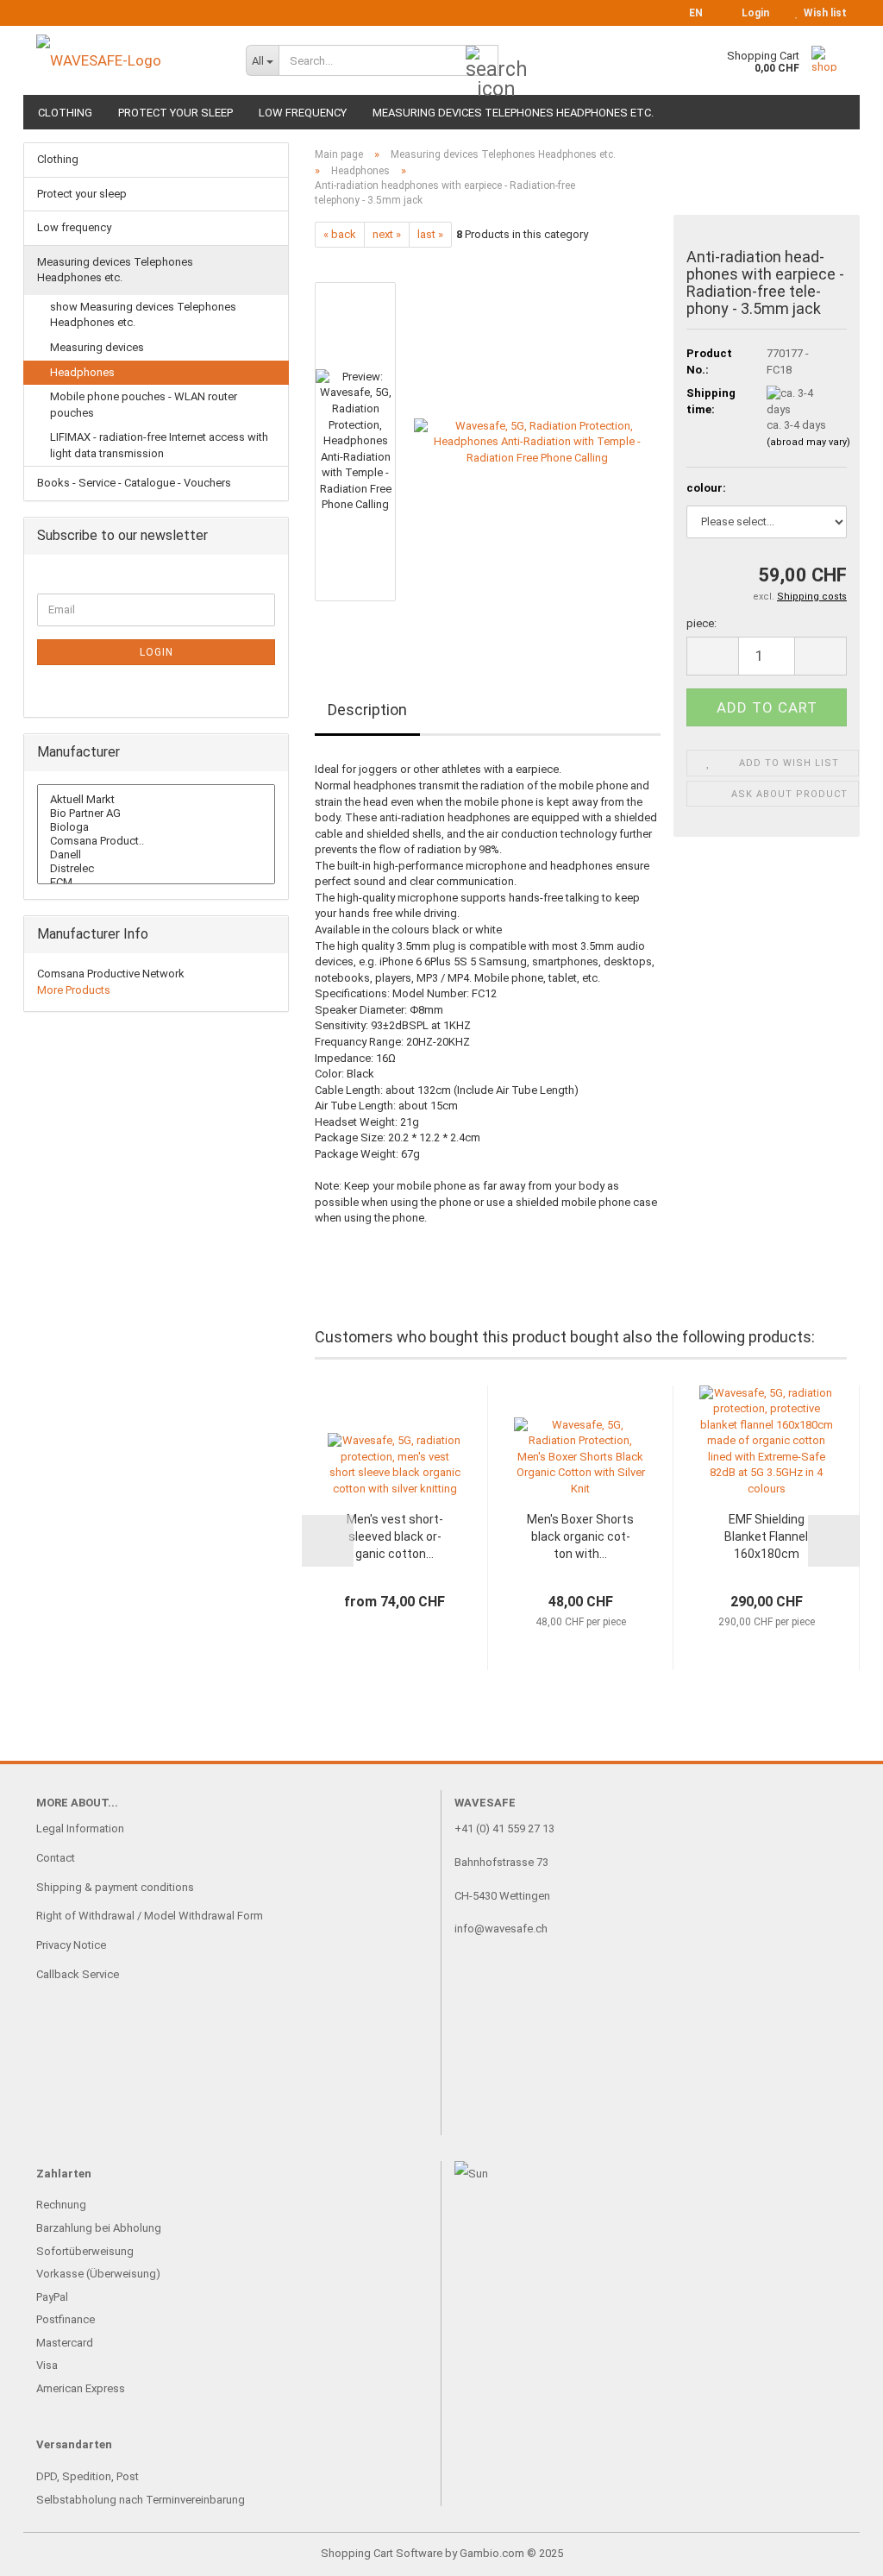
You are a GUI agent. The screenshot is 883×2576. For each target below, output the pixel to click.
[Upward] (836, 2550)
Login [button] (753, 13)
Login (157, 652)
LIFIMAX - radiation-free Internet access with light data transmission (159, 445)
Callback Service (78, 1974)
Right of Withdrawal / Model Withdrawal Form (150, 1916)
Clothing (65, 113)
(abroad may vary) (808, 442)
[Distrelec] (156, 869)
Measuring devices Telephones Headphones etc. (513, 113)
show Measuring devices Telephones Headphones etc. (143, 315)
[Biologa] (156, 827)
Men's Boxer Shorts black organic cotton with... (580, 1536)
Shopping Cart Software (382, 2553)
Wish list (823, 13)
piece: (701, 623)
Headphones (82, 372)
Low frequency (303, 113)
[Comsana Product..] (156, 841)
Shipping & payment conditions (115, 1887)
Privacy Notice (71, 1945)
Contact (56, 1858)
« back (340, 234)
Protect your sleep (175, 113)
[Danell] (156, 855)
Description (367, 710)
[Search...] (482, 61)
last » (430, 234)
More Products (74, 990)
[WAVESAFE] (128, 60)
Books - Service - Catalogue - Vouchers (134, 483)
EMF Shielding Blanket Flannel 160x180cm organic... (766, 1537)
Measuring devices (97, 347)
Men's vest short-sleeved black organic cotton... (395, 1536)
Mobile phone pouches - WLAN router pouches (144, 405)
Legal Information (80, 1828)
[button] (691, 13)
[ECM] (156, 883)
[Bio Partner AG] (156, 814)
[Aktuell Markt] (156, 800)
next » (387, 234)
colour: (706, 488)
